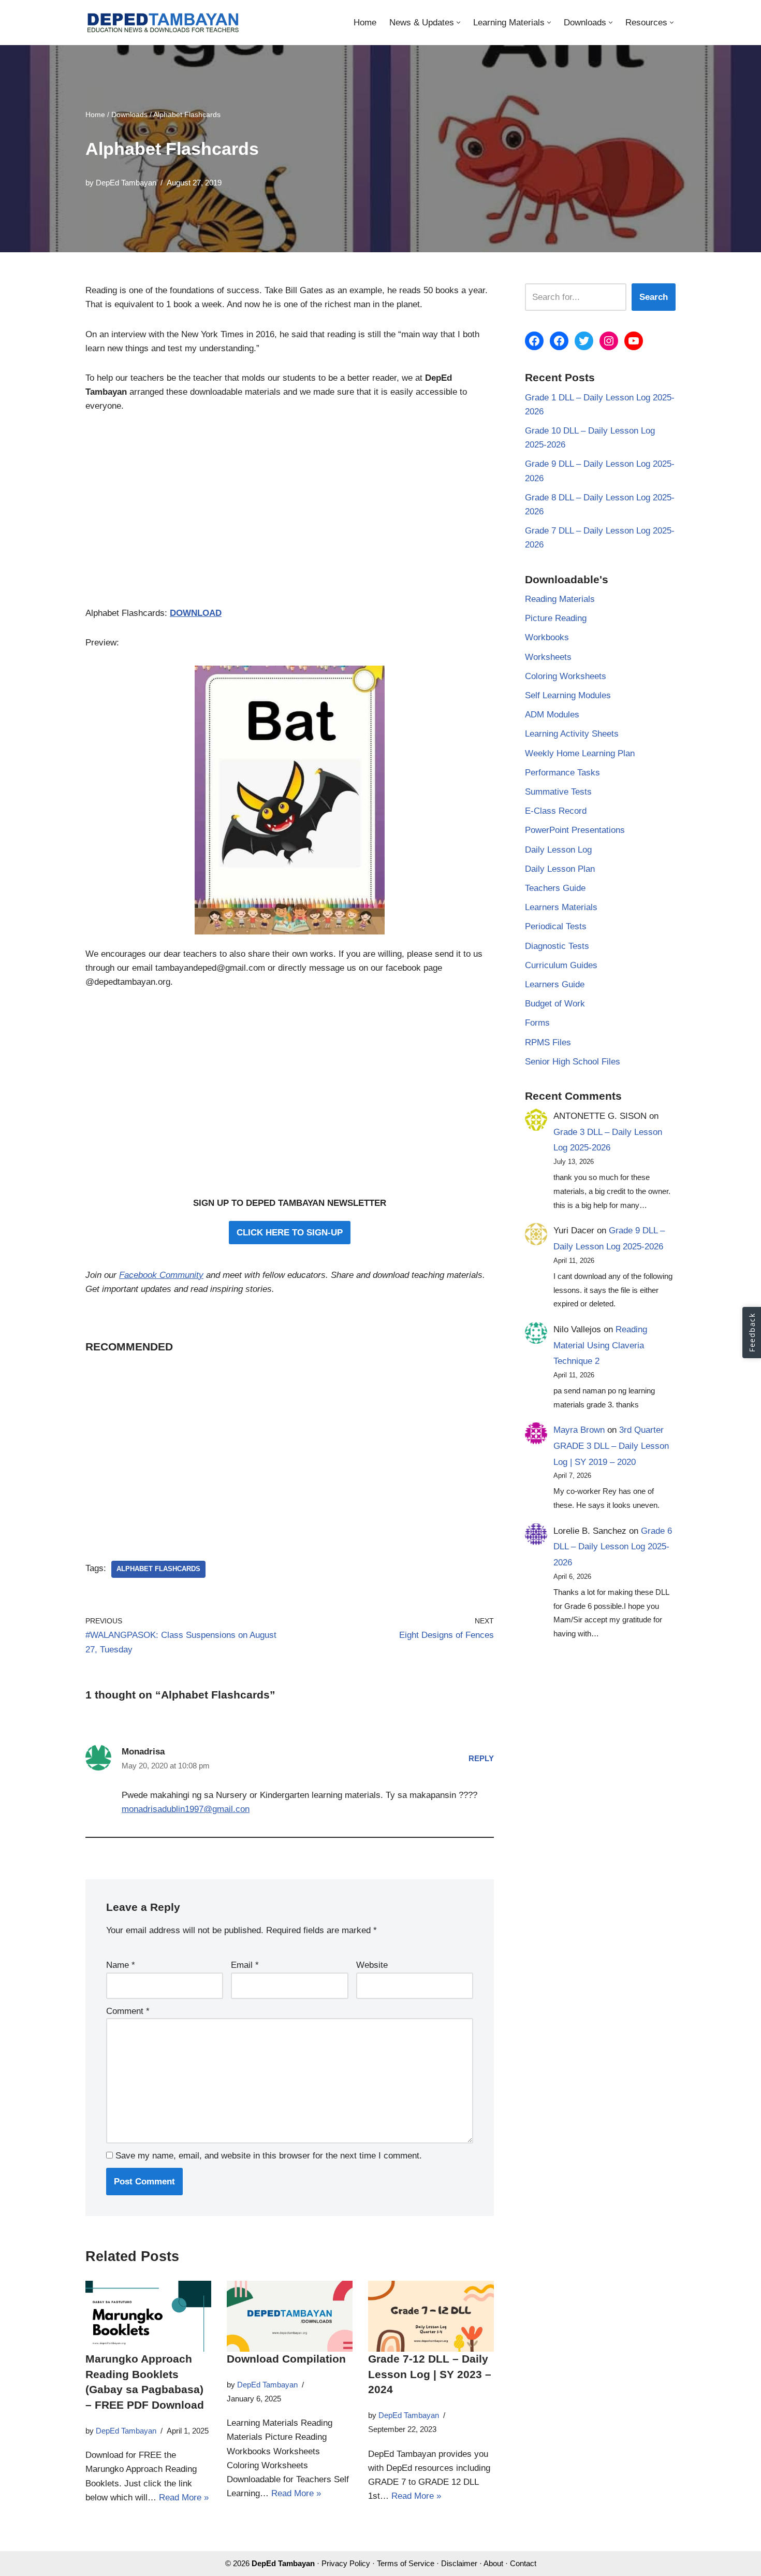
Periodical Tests (556, 926)
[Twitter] (584, 341)
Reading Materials (560, 599)
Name (121, 1965)
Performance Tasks (562, 773)
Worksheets (548, 657)
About (493, 2563)
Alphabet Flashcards (158, 1569)
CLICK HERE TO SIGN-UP (290, 1233)
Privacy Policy (346, 2563)
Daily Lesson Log (558, 850)
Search (654, 297)
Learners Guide (555, 984)
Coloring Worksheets (566, 676)
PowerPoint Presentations (575, 830)
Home (365, 23)
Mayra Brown (579, 1430)
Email (245, 1965)
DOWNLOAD (196, 613)
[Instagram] (609, 341)
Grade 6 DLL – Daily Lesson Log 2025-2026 (613, 1547)
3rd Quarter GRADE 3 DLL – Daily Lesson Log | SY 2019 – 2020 (611, 1446)
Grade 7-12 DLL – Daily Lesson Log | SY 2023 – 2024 (430, 2374)
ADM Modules (552, 715)
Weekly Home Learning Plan (580, 753)
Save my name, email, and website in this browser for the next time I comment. (269, 2156)
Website (372, 1965)
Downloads (129, 114)
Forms (537, 1023)
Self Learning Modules (568, 695)
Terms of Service (406, 2563)
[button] (458, 23)
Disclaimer (459, 2563)
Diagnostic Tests (557, 946)
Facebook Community (161, 1275)
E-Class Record (556, 811)
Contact (523, 2563)
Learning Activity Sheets (572, 734)
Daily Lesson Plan (560, 869)
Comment (128, 2011)
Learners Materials (561, 907)
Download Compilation (286, 2359)
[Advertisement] (290, 515)
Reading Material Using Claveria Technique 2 (600, 1345)
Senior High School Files (573, 1062)
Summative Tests (558, 792)
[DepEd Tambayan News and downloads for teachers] (163, 23)
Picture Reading (556, 618)
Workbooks (547, 637)
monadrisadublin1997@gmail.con (186, 1809)
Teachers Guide (555, 888)
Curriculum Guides (561, 965)
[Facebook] (534, 341)
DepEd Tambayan (126, 183)
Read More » (184, 2498)
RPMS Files (548, 1042)
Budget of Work (555, 1004)
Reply (481, 1758)
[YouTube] (634, 341)
